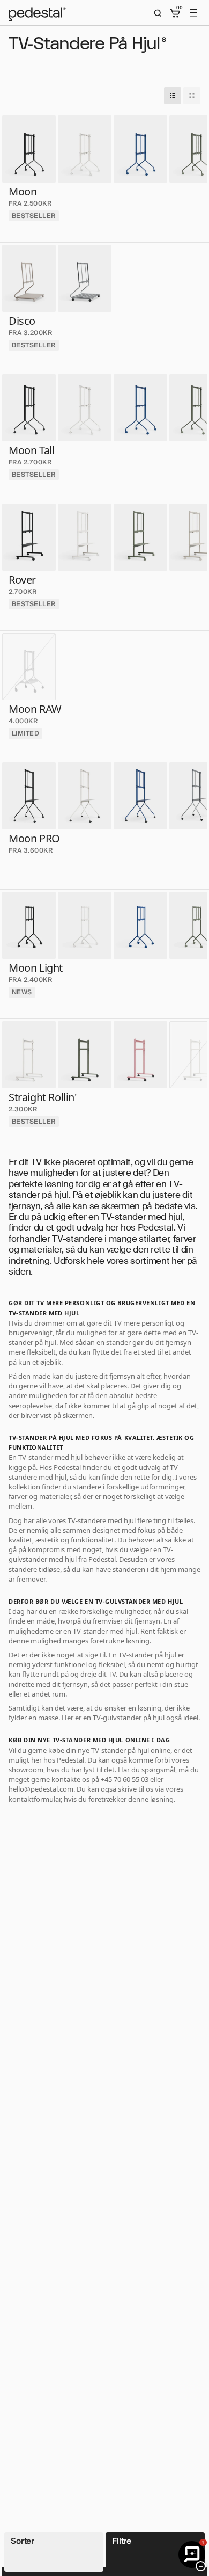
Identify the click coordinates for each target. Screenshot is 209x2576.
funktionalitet (92, 1540)
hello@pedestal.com (41, 1789)
